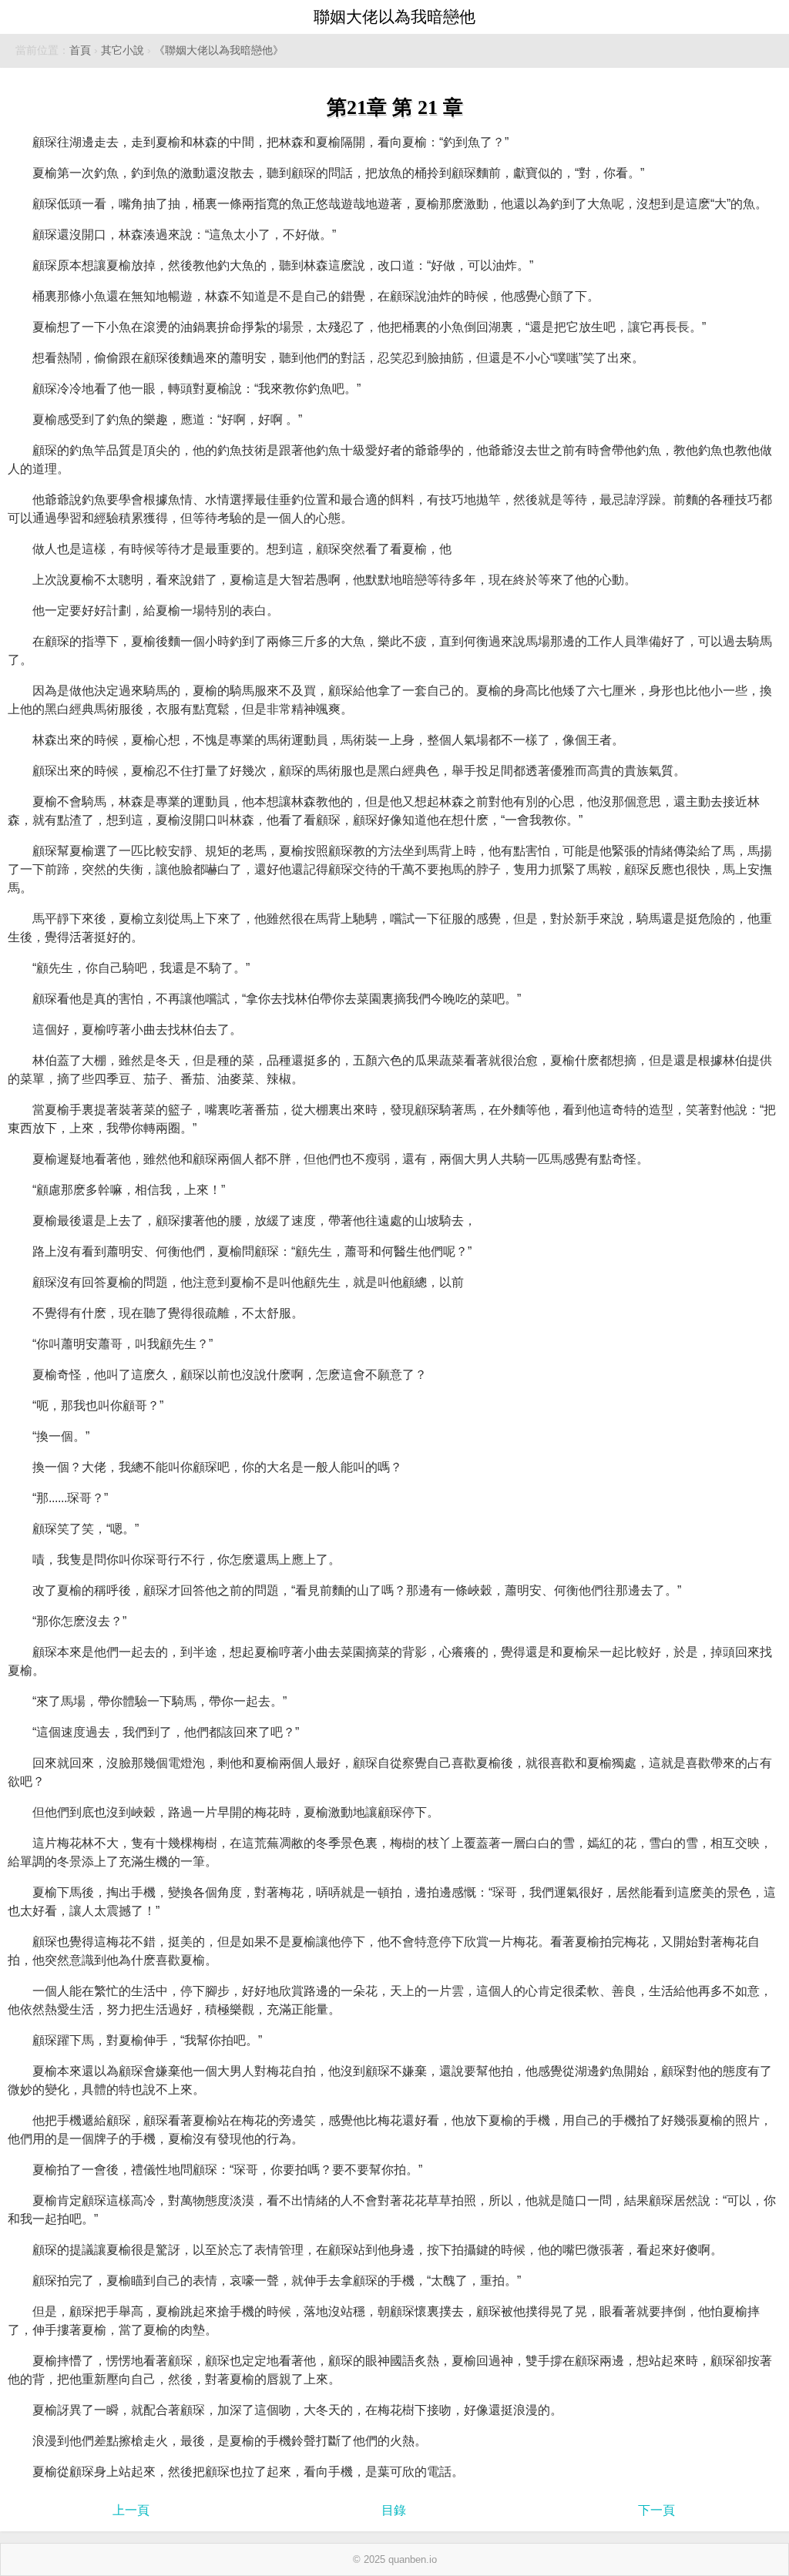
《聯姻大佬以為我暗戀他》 (219, 50)
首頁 (80, 50)
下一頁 (656, 2510)
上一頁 (131, 2510)
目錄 (394, 2510)
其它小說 (123, 50)
